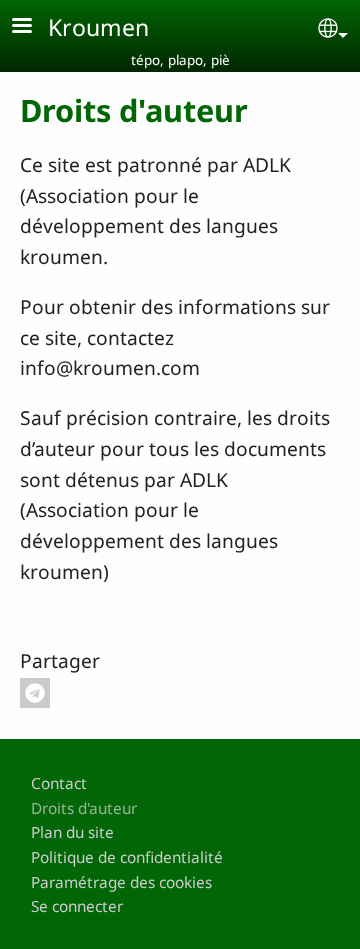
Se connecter (77, 906)
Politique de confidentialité (127, 857)
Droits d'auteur (84, 808)
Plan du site (72, 832)
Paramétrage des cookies (121, 882)
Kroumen (98, 27)
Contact (59, 783)
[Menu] (34, 27)
